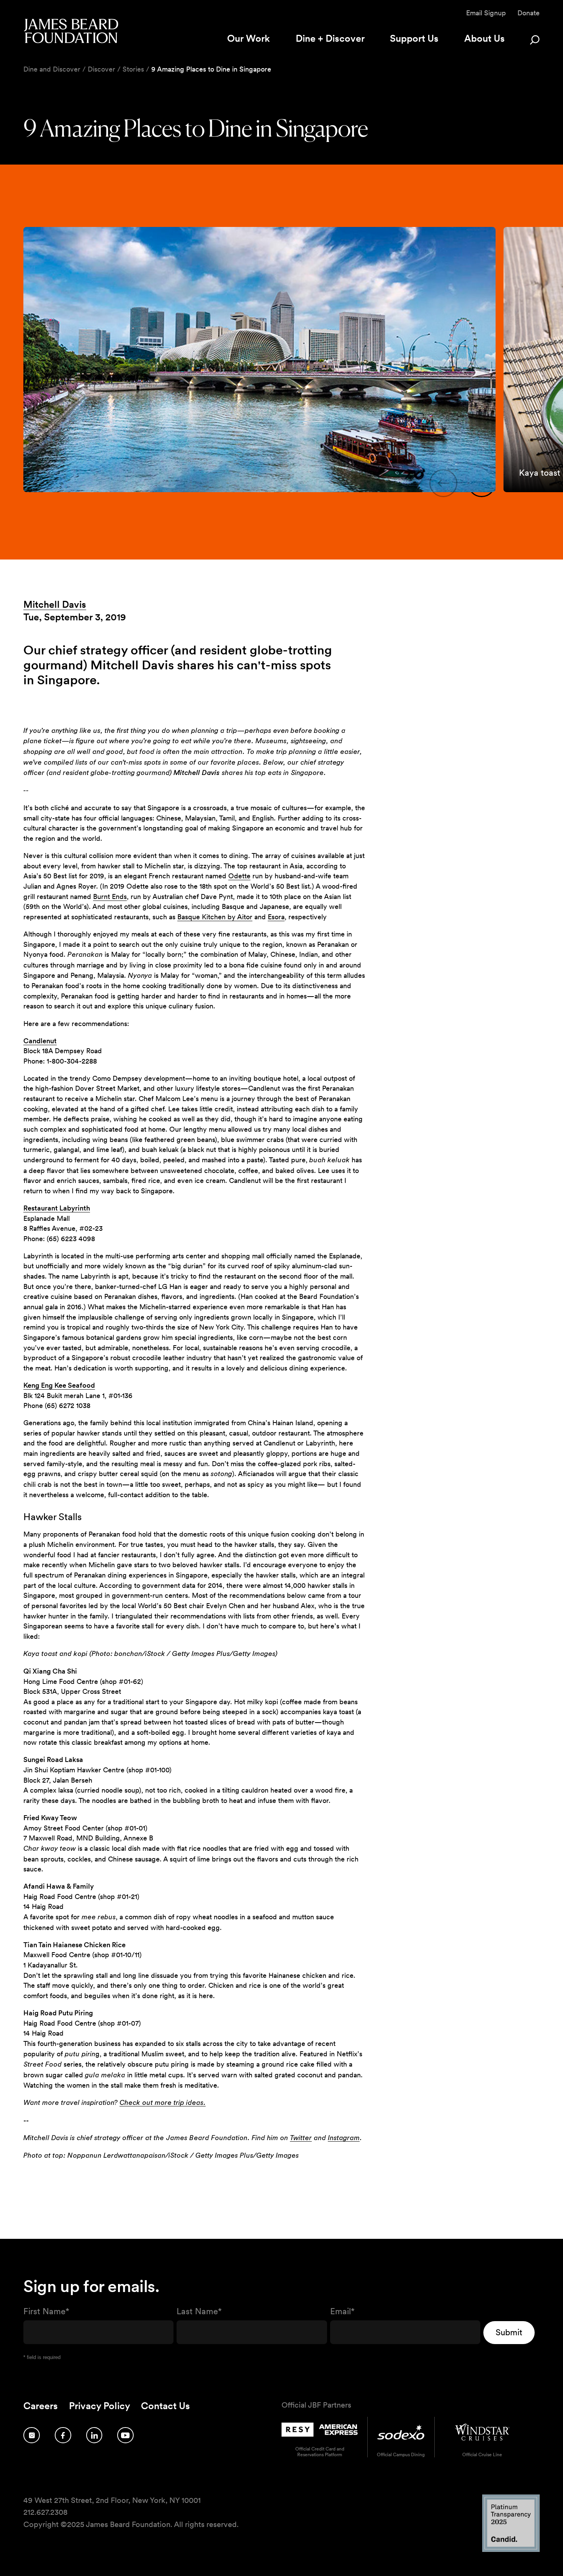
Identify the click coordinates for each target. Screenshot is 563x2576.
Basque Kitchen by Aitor (215, 917)
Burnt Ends (110, 896)
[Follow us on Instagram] (32, 2435)
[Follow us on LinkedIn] (94, 2435)
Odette (239, 876)
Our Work (249, 38)
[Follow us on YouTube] (125, 2435)
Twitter (301, 2138)
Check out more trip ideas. (163, 2103)
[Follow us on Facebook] (63, 2435)
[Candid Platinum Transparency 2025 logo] (511, 2550)
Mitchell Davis (55, 604)
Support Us (414, 38)
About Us (484, 38)
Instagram (344, 2138)
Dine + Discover (330, 38)
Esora (276, 917)
